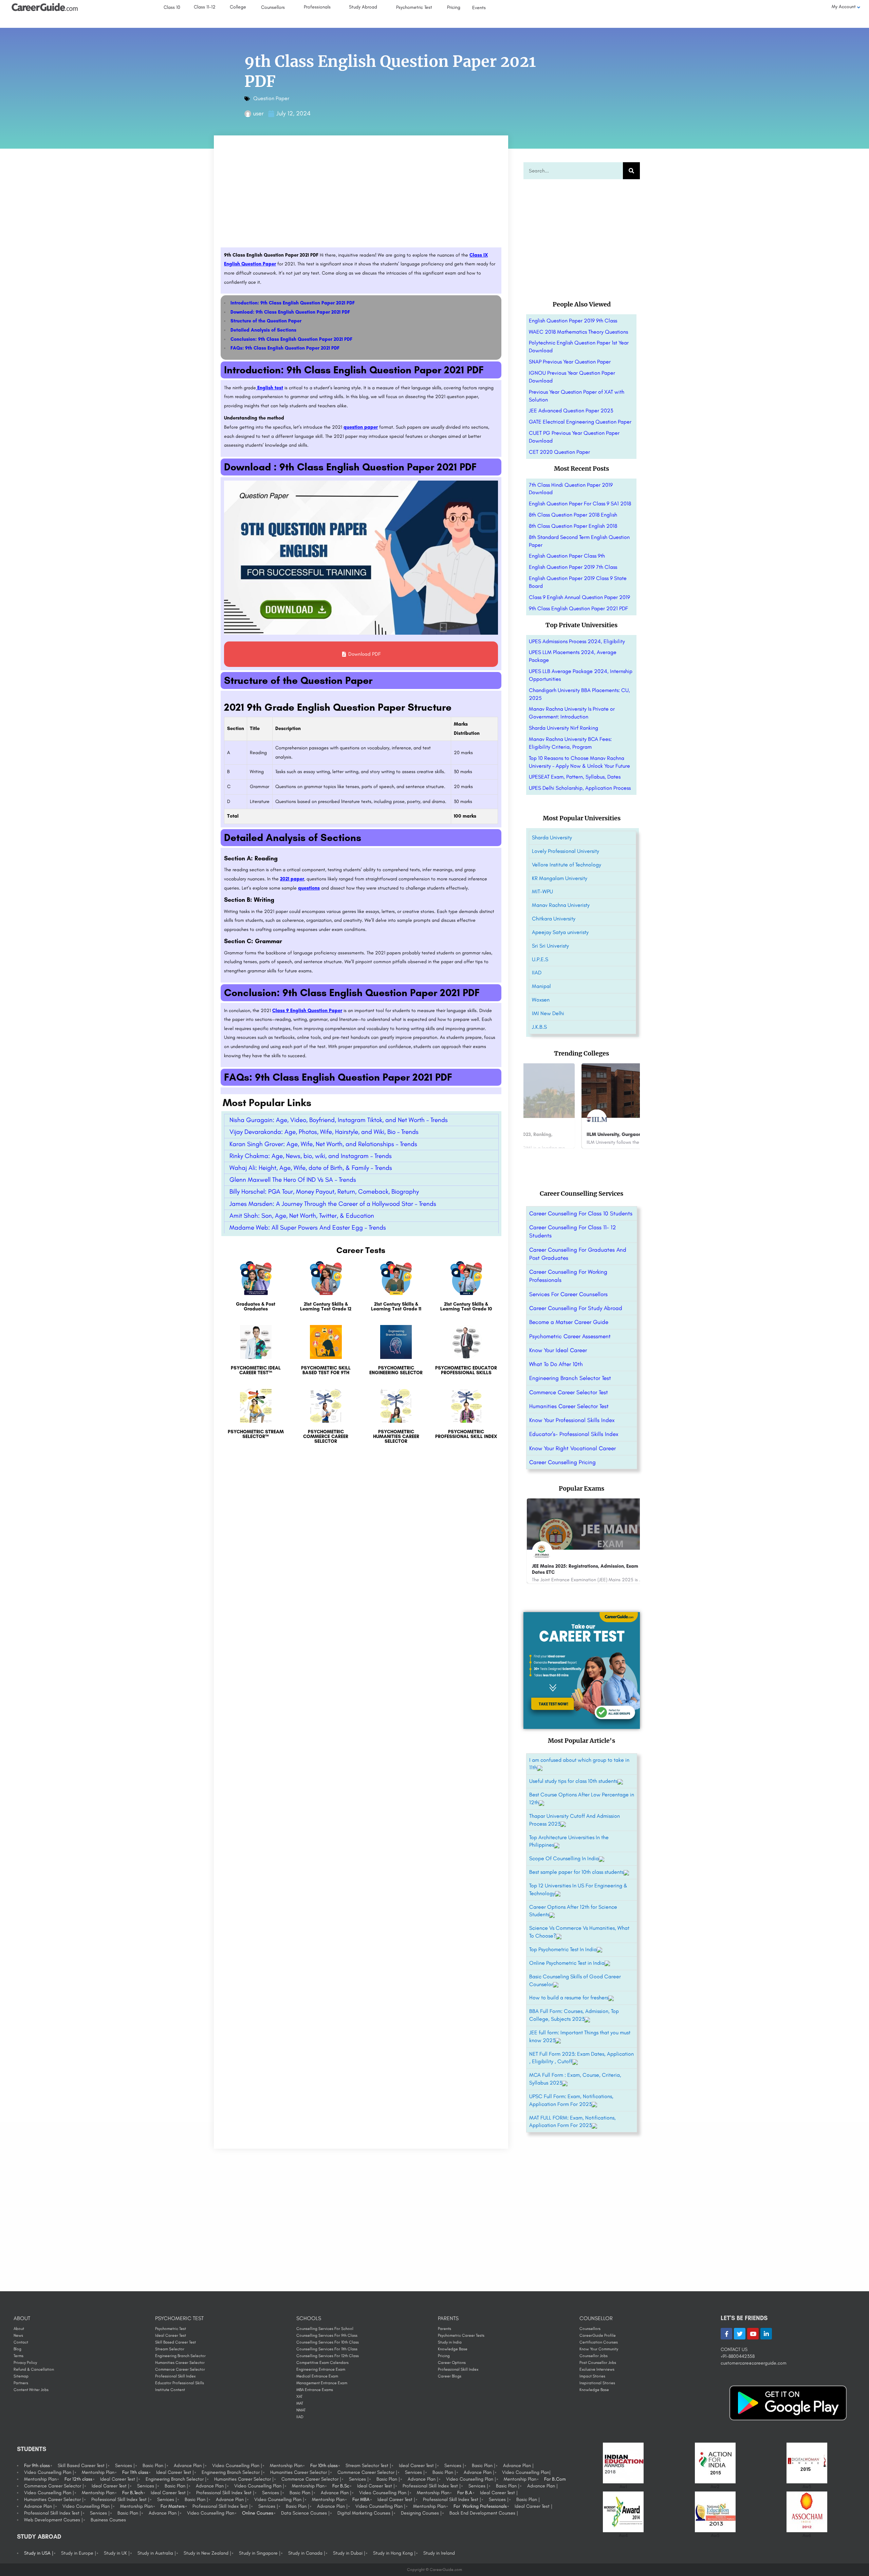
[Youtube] (753, 2334)
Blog (17, 2349)
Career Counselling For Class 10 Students (581, 1213)
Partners (21, 2383)
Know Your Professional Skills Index (572, 1420)
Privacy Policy (25, 2363)
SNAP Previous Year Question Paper (570, 362)
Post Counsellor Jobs (598, 2363)
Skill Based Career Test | (82, 2466)
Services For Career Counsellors (568, 1294)
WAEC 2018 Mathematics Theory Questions (578, 332)
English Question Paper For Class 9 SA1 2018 (580, 503)
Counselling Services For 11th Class (327, 2349)
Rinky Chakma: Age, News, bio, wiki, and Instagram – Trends (311, 1156)
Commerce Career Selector (180, 2369)
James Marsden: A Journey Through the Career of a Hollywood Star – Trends (333, 1204)
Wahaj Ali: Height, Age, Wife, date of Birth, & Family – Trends (311, 1168)
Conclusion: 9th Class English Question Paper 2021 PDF (291, 339)
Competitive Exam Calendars (322, 2363)
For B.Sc (341, 2486)
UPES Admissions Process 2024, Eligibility (577, 641)
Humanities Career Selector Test (569, 1406)
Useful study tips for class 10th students (573, 1781)
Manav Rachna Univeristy (561, 905)
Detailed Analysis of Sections (263, 330)
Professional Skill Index (175, 2376)
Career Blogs (450, 2376)
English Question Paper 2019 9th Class (573, 321)
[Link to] (256, 1290)
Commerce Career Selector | (367, 2472)
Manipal (541, 986)
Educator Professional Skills (180, 2383)
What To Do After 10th (556, 1364)
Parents (445, 2329)
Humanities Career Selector (180, 2363)
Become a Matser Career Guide (569, 1322)
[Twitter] (740, 2334)
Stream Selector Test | (368, 2466)
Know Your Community (599, 2349)
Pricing (444, 2356)
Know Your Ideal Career (558, 1350)
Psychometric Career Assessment (570, 1336)
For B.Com (555, 2479)
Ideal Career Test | (418, 2466)
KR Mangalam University (560, 878)
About (19, 2329)
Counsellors (590, 2329)
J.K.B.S (539, 1027)
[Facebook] (726, 2334)
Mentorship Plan (286, 2466)
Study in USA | (39, 2553)
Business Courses (108, 2520)
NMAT (301, 2410)
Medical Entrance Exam (317, 2376)
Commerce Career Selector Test (569, 1392)
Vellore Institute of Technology (567, 865)
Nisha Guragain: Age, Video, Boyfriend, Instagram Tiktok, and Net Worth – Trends (339, 1120)
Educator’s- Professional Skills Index (574, 1434)
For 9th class (37, 2466)
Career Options (452, 2363)
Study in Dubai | (349, 2553)
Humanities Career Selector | (300, 2472)
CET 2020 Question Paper (559, 452)
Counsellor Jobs (594, 2356)
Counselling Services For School (325, 2329)
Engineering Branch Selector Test (570, 1378)
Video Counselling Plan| (526, 2472)
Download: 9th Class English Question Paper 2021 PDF (290, 312)
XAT (299, 2396)
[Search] (631, 171)
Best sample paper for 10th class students (576, 1872)
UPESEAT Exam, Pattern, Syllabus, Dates (575, 777)
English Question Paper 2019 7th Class (573, 567)
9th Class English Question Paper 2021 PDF (578, 608)
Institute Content (170, 2390)
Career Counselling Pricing (562, 1462)
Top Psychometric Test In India (563, 1949)
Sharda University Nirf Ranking (563, 728)
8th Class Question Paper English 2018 (573, 526)
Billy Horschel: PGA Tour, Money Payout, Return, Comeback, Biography (324, 1191)
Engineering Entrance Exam (321, 2369)
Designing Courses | (421, 2513)
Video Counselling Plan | (237, 2466)
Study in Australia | (157, 2553)
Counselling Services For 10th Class (328, 2342)
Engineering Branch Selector (180, 2356)
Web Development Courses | (53, 2520)
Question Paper (271, 98)
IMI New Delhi (548, 1013)
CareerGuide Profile (598, 2335)
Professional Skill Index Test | (432, 2486)
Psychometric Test (171, 2329)
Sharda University (552, 837)
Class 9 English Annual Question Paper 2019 (579, 597)
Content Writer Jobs (31, 2390)
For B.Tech (133, 2493)
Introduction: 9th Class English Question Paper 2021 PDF (293, 303)
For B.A (465, 2493)
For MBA (361, 2499)
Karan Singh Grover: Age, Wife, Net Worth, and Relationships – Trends (323, 1144)
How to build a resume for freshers (569, 1998)
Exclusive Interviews (597, 2369)
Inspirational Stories (597, 2383)
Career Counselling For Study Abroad (576, 1308)
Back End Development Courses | (484, 2513)
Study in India (450, 2342)
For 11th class (135, 2472)
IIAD (537, 973)
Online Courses (258, 2513)
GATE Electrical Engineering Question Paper (580, 422)
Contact (21, 2342)
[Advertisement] (361, 197)
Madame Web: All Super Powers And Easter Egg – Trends (308, 1227)
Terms (19, 2356)
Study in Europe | (79, 2553)
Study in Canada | (307, 2553)
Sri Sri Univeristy (550, 946)
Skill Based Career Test (175, 2342)
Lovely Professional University (566, 851)
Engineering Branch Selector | (232, 2472)
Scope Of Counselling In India (564, 1858)
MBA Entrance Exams (315, 2390)
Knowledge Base (453, 2349)
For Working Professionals (480, 2506)
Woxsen (541, 1000)
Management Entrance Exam (322, 2383)
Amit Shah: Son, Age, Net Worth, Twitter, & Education (302, 1216)
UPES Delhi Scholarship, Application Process (580, 788)
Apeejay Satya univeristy (560, 932)
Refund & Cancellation (34, 2369)
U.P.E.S (540, 959)
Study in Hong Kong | (394, 2553)
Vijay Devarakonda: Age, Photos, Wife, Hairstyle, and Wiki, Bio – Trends (324, 1132)
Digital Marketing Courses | (365, 2513)
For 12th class (78, 2479)
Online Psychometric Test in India (567, 1963)
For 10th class (324, 2466)
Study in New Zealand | (207, 2553)
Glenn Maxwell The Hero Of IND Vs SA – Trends (293, 1180)
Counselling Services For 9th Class (327, 2335)
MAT (300, 2403)
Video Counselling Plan (211, 2513)
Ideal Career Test (171, 2335)
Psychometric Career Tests (461, 2335)
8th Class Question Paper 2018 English (573, 515)
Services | (125, 2466)
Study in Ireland (439, 2553)
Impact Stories (592, 2376)
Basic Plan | (154, 2466)
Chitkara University (554, 919)
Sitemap (21, 2376)
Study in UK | (117, 2553)
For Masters (173, 2506)
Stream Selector (170, 2349)
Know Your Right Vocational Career (572, 1448)
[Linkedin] (766, 2334)
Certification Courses (599, 2342)
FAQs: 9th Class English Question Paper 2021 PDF (285, 348)
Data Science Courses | (305, 2513)
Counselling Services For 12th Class (328, 2356)
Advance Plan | (189, 2466)
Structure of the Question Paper (266, 321)
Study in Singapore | (260, 2553)
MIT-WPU (542, 891)
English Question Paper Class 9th (567, 556)
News (18, 2335)
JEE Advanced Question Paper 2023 (571, 410)
